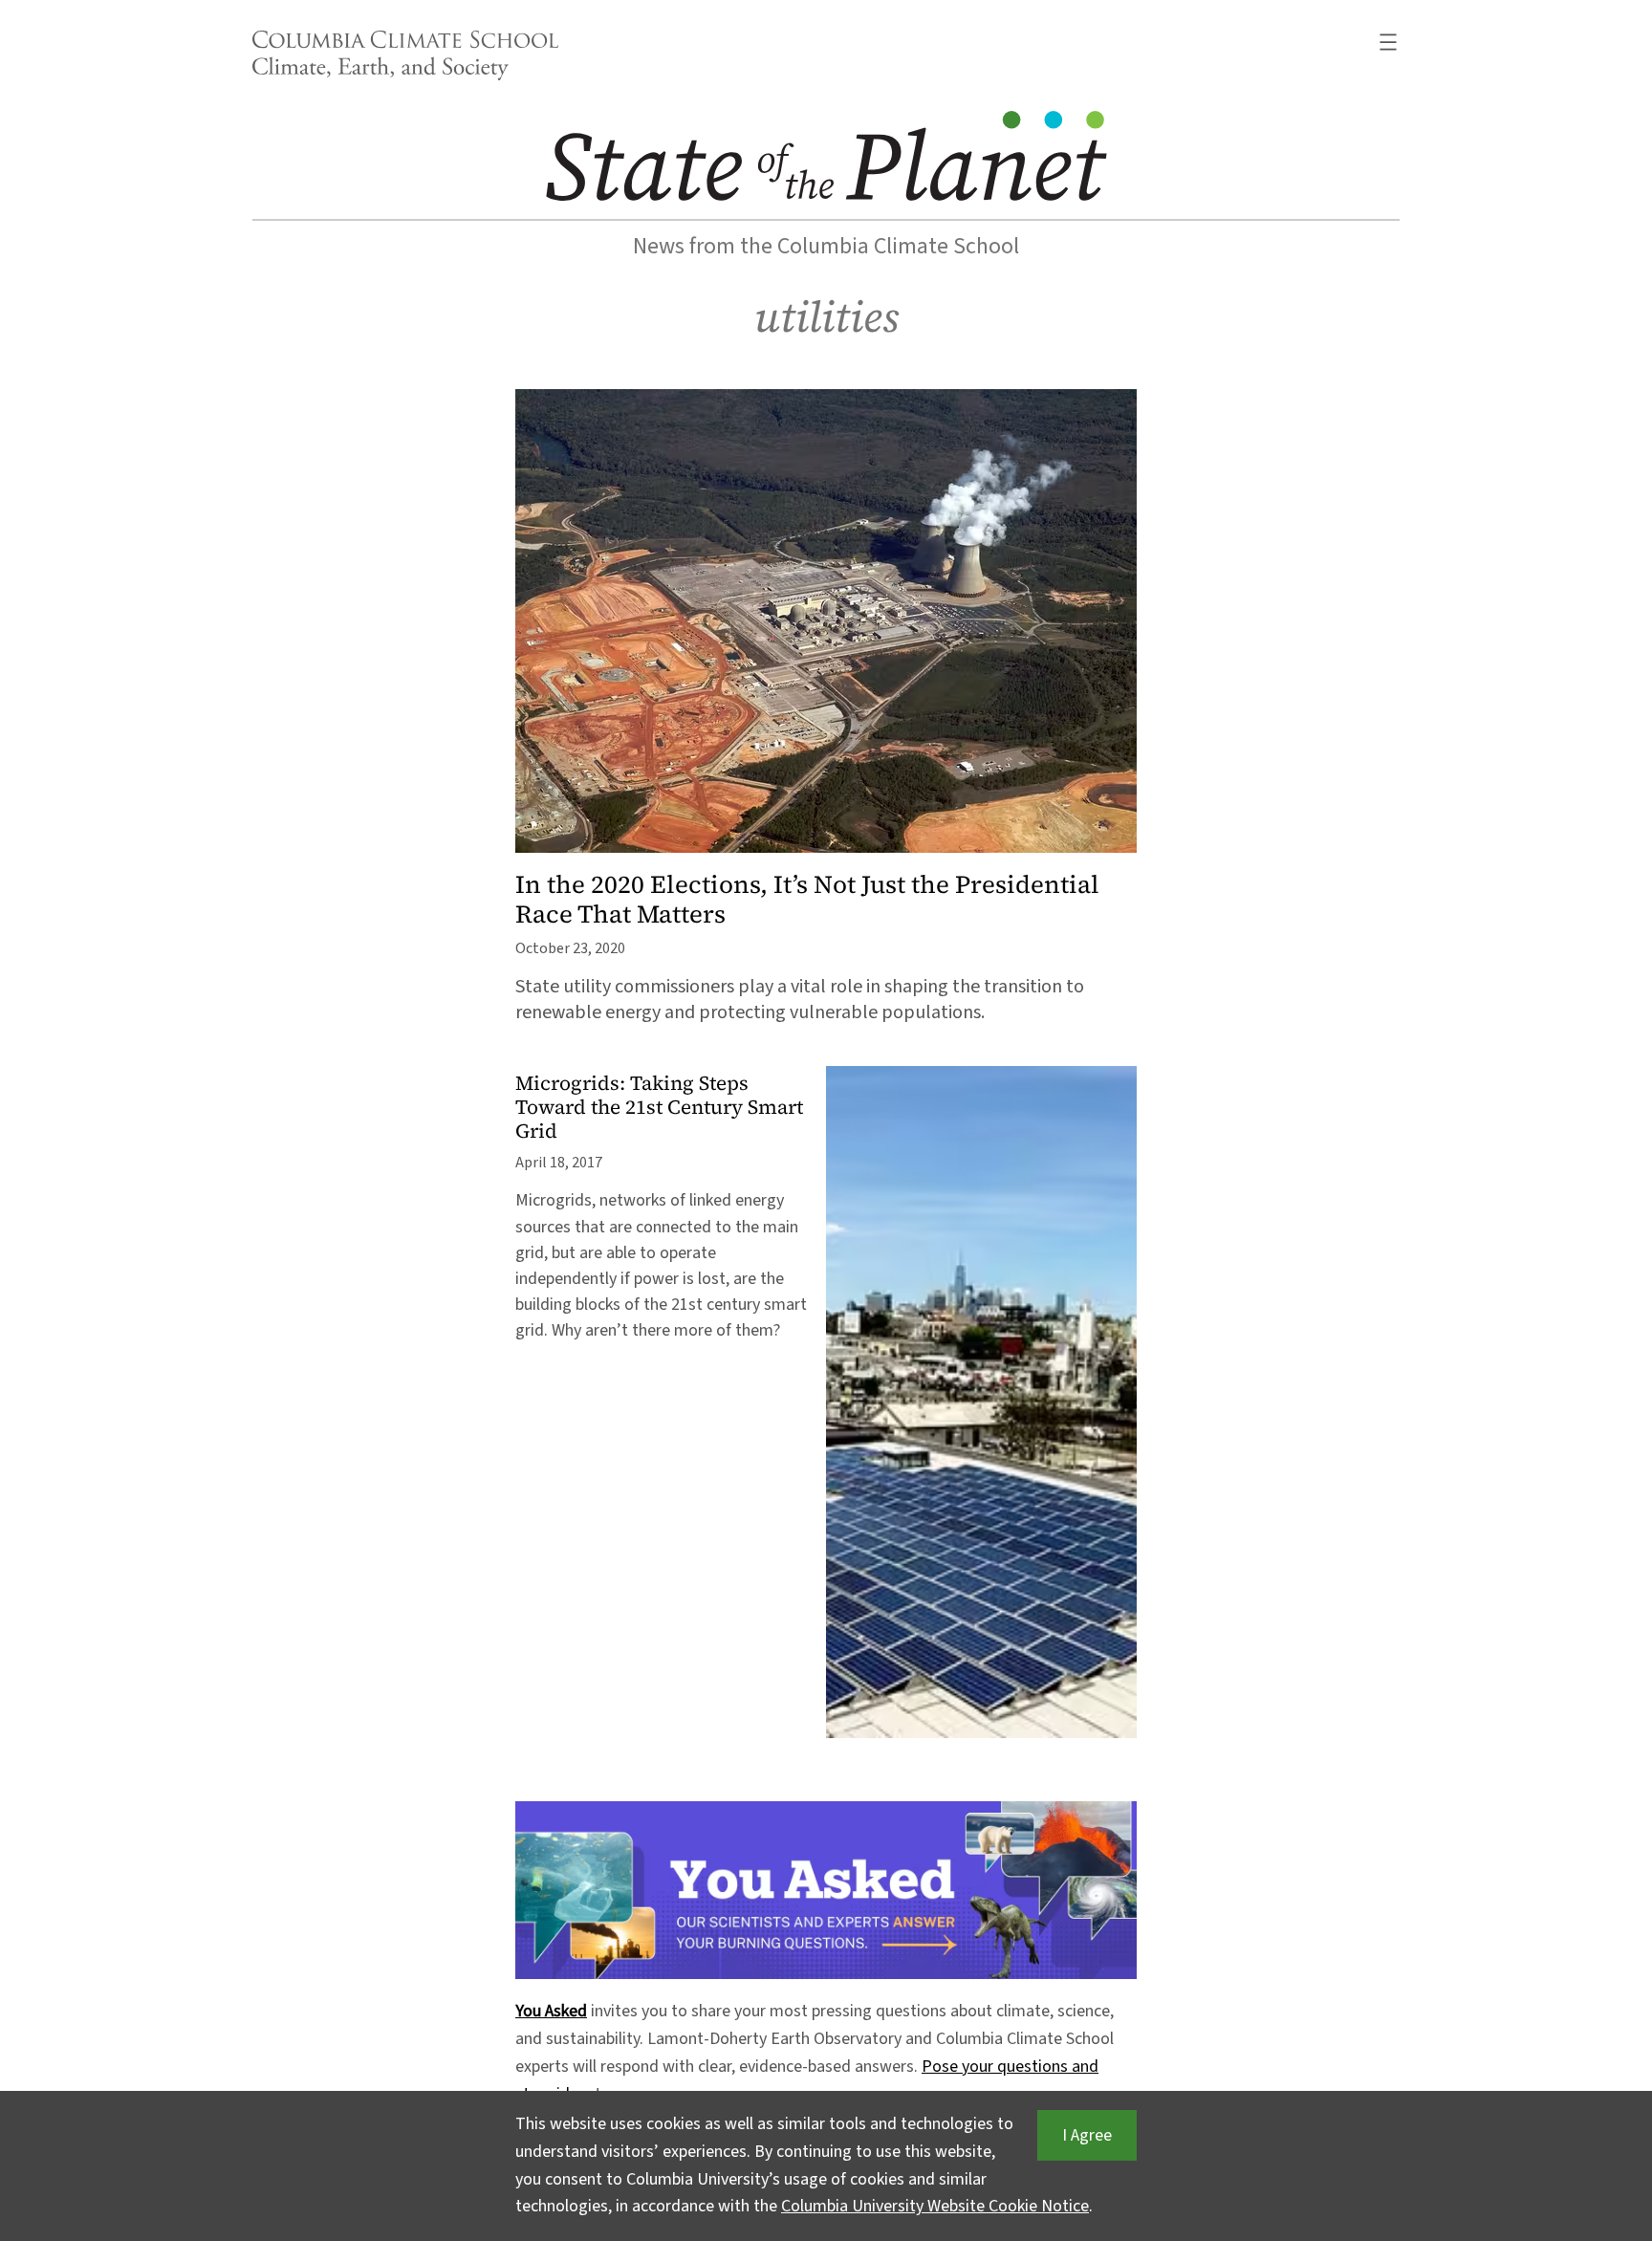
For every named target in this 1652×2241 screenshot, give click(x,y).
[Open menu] (1388, 42)
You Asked (551, 2011)
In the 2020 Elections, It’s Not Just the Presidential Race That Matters (807, 900)
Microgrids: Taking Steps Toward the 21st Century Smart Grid (659, 1108)
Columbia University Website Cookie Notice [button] (935, 2206)
